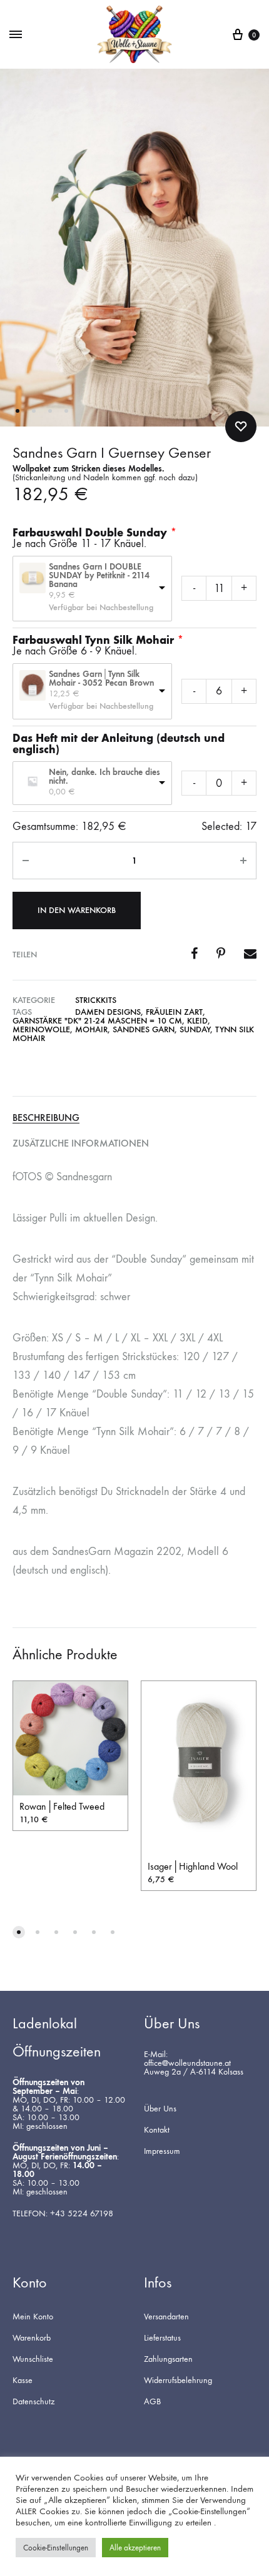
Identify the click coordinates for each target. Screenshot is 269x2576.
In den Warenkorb (77, 910)
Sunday (195, 1029)
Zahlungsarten (168, 2359)
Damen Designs (108, 1012)
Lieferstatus (162, 2338)
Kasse (23, 2381)
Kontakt (157, 2130)
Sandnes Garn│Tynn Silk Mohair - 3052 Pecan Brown (101, 679)
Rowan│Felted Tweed (62, 1806)
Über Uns (160, 2109)
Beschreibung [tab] (46, 1118)
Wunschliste (33, 2359)
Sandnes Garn (144, 1029)
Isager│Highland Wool (193, 1866)
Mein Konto (33, 2317)
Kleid (197, 1021)
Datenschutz (33, 2402)
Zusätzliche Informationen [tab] (81, 1143)
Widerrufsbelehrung (178, 2381)
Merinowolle (41, 1029)
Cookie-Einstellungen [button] (56, 2548)
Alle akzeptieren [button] (135, 2548)
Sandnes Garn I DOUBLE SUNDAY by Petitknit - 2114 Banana (99, 576)
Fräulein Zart (174, 1012)
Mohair (91, 1029)
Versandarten (166, 2317)
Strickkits (96, 1000)
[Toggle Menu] (16, 35)
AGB (152, 2402)
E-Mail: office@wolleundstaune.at (187, 2059)
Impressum (162, 2151)
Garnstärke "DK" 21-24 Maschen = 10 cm (97, 1021)
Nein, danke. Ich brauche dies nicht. (104, 777)
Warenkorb (32, 2338)
